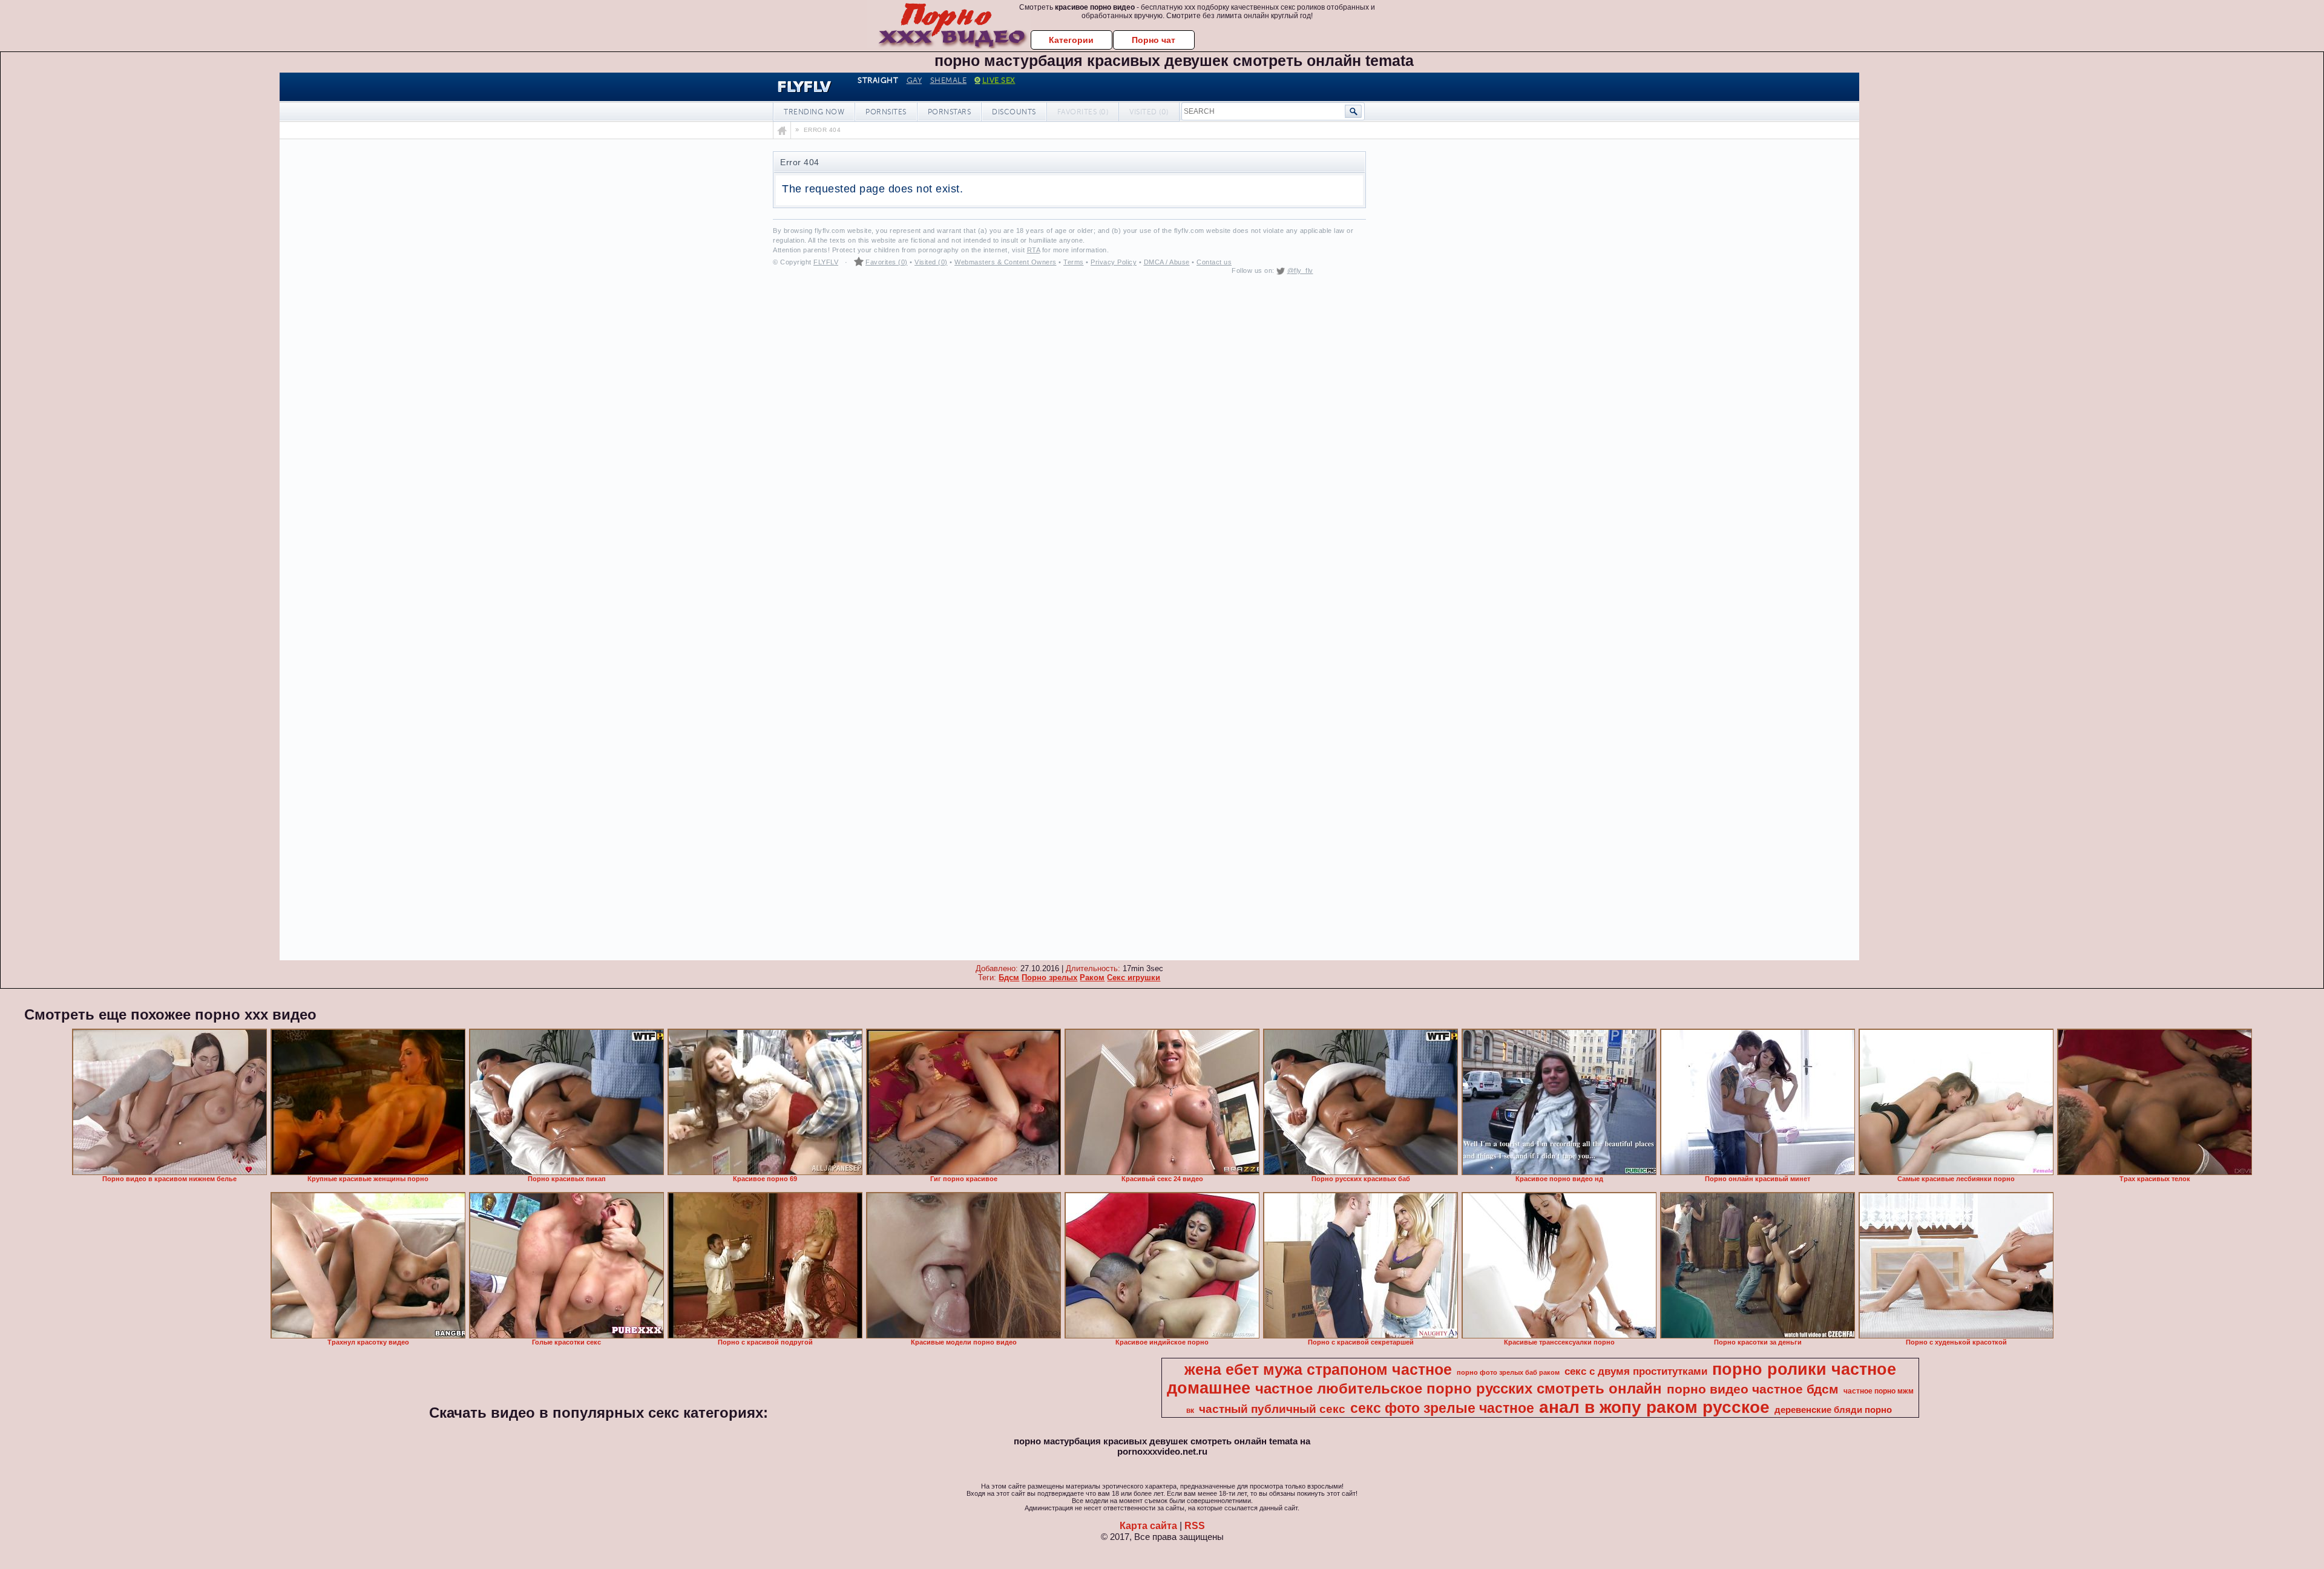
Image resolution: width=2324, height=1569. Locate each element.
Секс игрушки (1134, 978)
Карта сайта (1148, 1526)
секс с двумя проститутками (1636, 1371)
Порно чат (1154, 40)
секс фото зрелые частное (1442, 1408)
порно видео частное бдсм (1753, 1389)
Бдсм (1009, 978)
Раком (1092, 978)
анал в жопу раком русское (1654, 1407)
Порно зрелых (1049, 978)
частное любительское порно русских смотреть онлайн (1459, 1388)
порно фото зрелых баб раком (1508, 1372)
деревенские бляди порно (1833, 1410)
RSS (1195, 1526)
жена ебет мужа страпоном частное (1318, 1369)
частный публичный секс (1272, 1409)
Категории (1071, 40)
